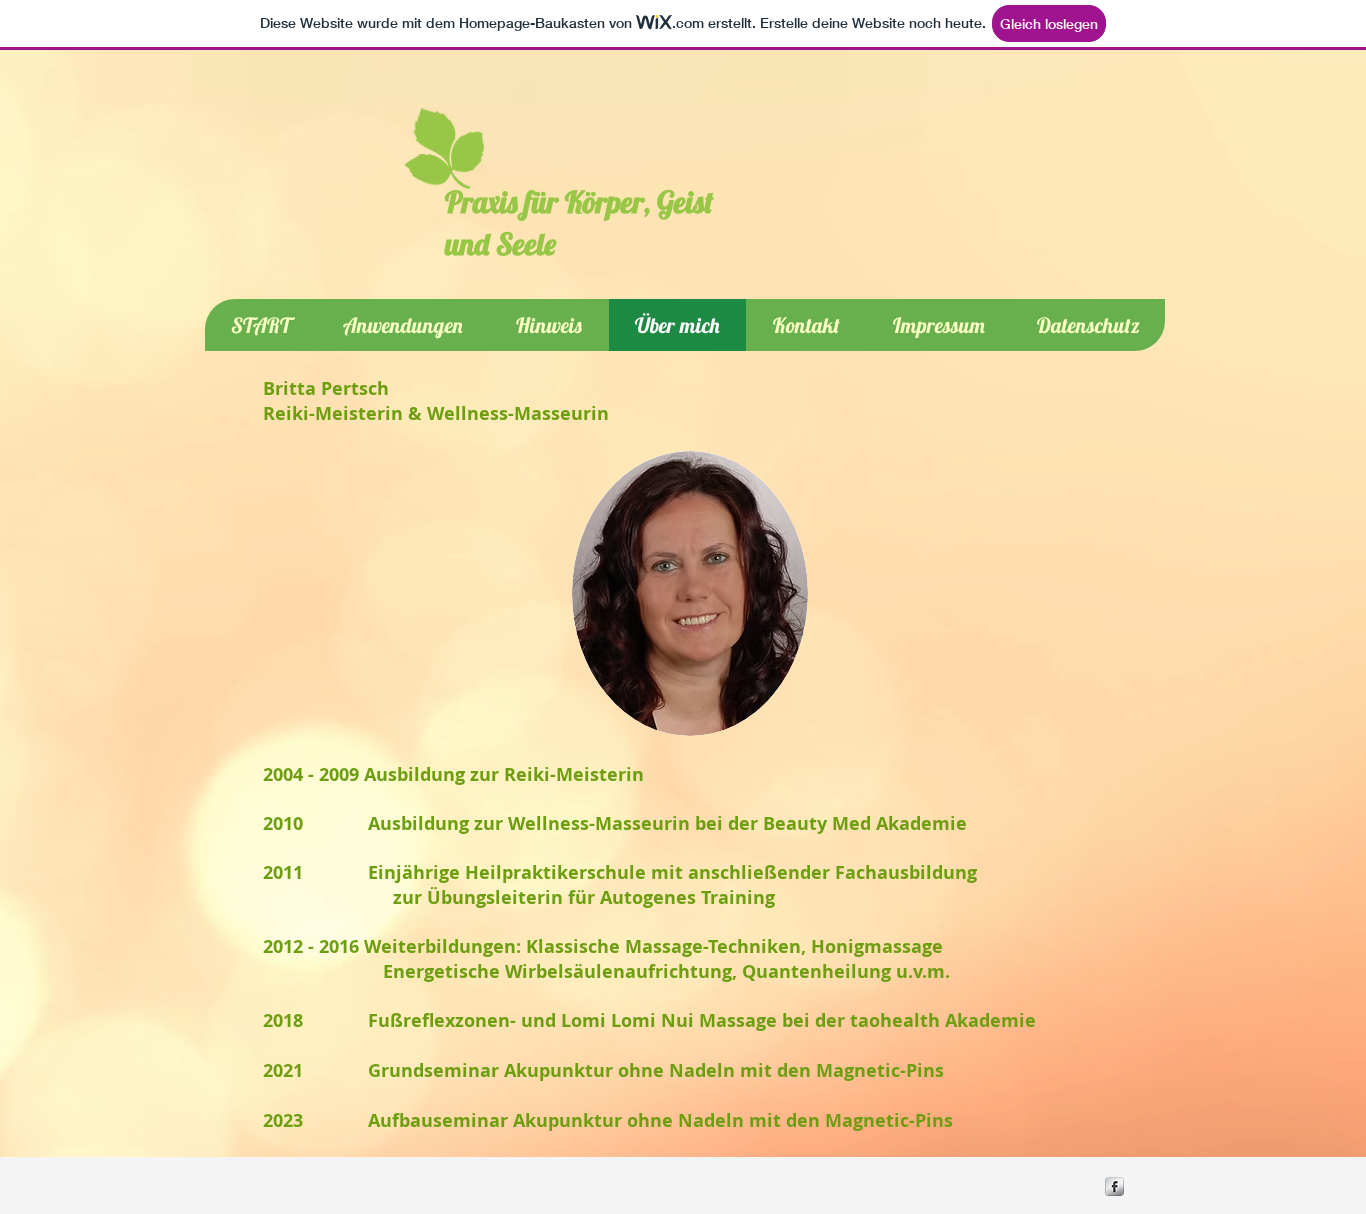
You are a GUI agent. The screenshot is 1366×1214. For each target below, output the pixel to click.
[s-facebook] (1114, 1186)
